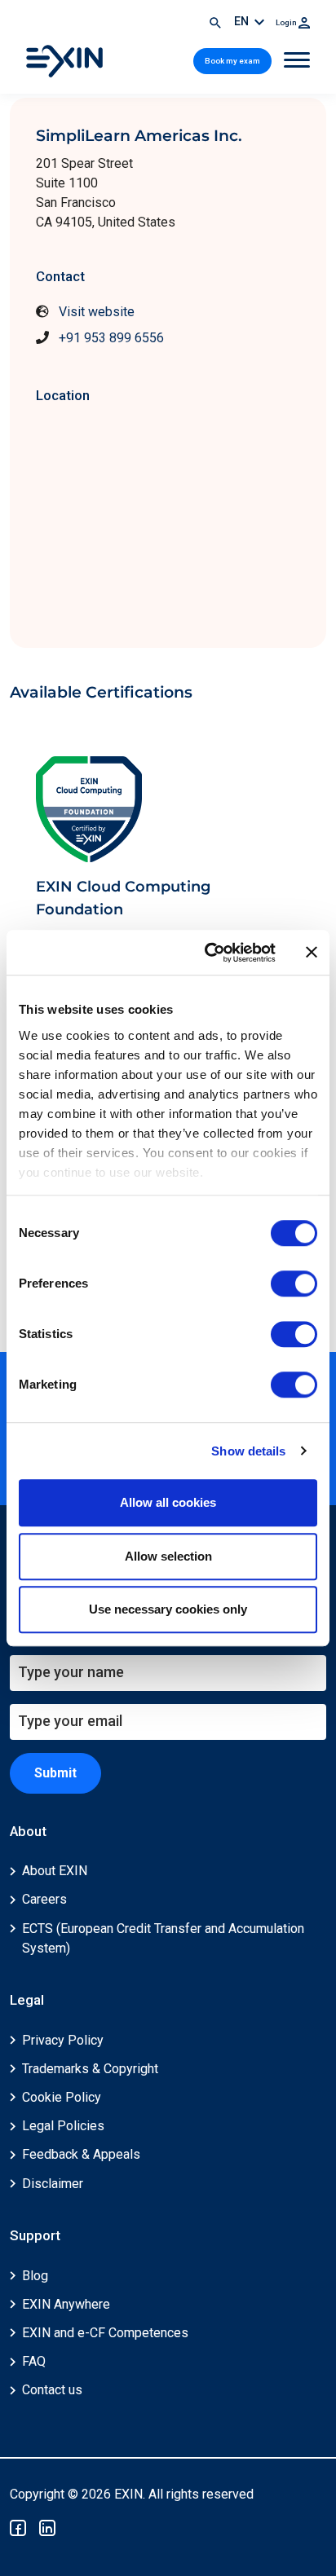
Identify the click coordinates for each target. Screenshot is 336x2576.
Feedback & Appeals (81, 2154)
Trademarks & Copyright (90, 2069)
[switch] (294, 1284)
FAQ (34, 2361)
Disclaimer (53, 2184)
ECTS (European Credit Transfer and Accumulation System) (163, 1938)
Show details (248, 1451)
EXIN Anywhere (66, 2304)
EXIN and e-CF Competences (105, 2333)
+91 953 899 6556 (111, 338)
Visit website (97, 312)
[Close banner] (312, 953)
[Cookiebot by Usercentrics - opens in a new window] (208, 953)
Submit (55, 1773)
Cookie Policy (62, 2097)
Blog (35, 2276)
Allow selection (168, 1556)
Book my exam (232, 61)
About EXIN (55, 1871)
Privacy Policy (63, 2040)
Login (287, 22)
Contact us (52, 2390)
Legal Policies (63, 2126)
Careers (44, 1899)
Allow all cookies (168, 1502)
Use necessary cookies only (168, 1609)
